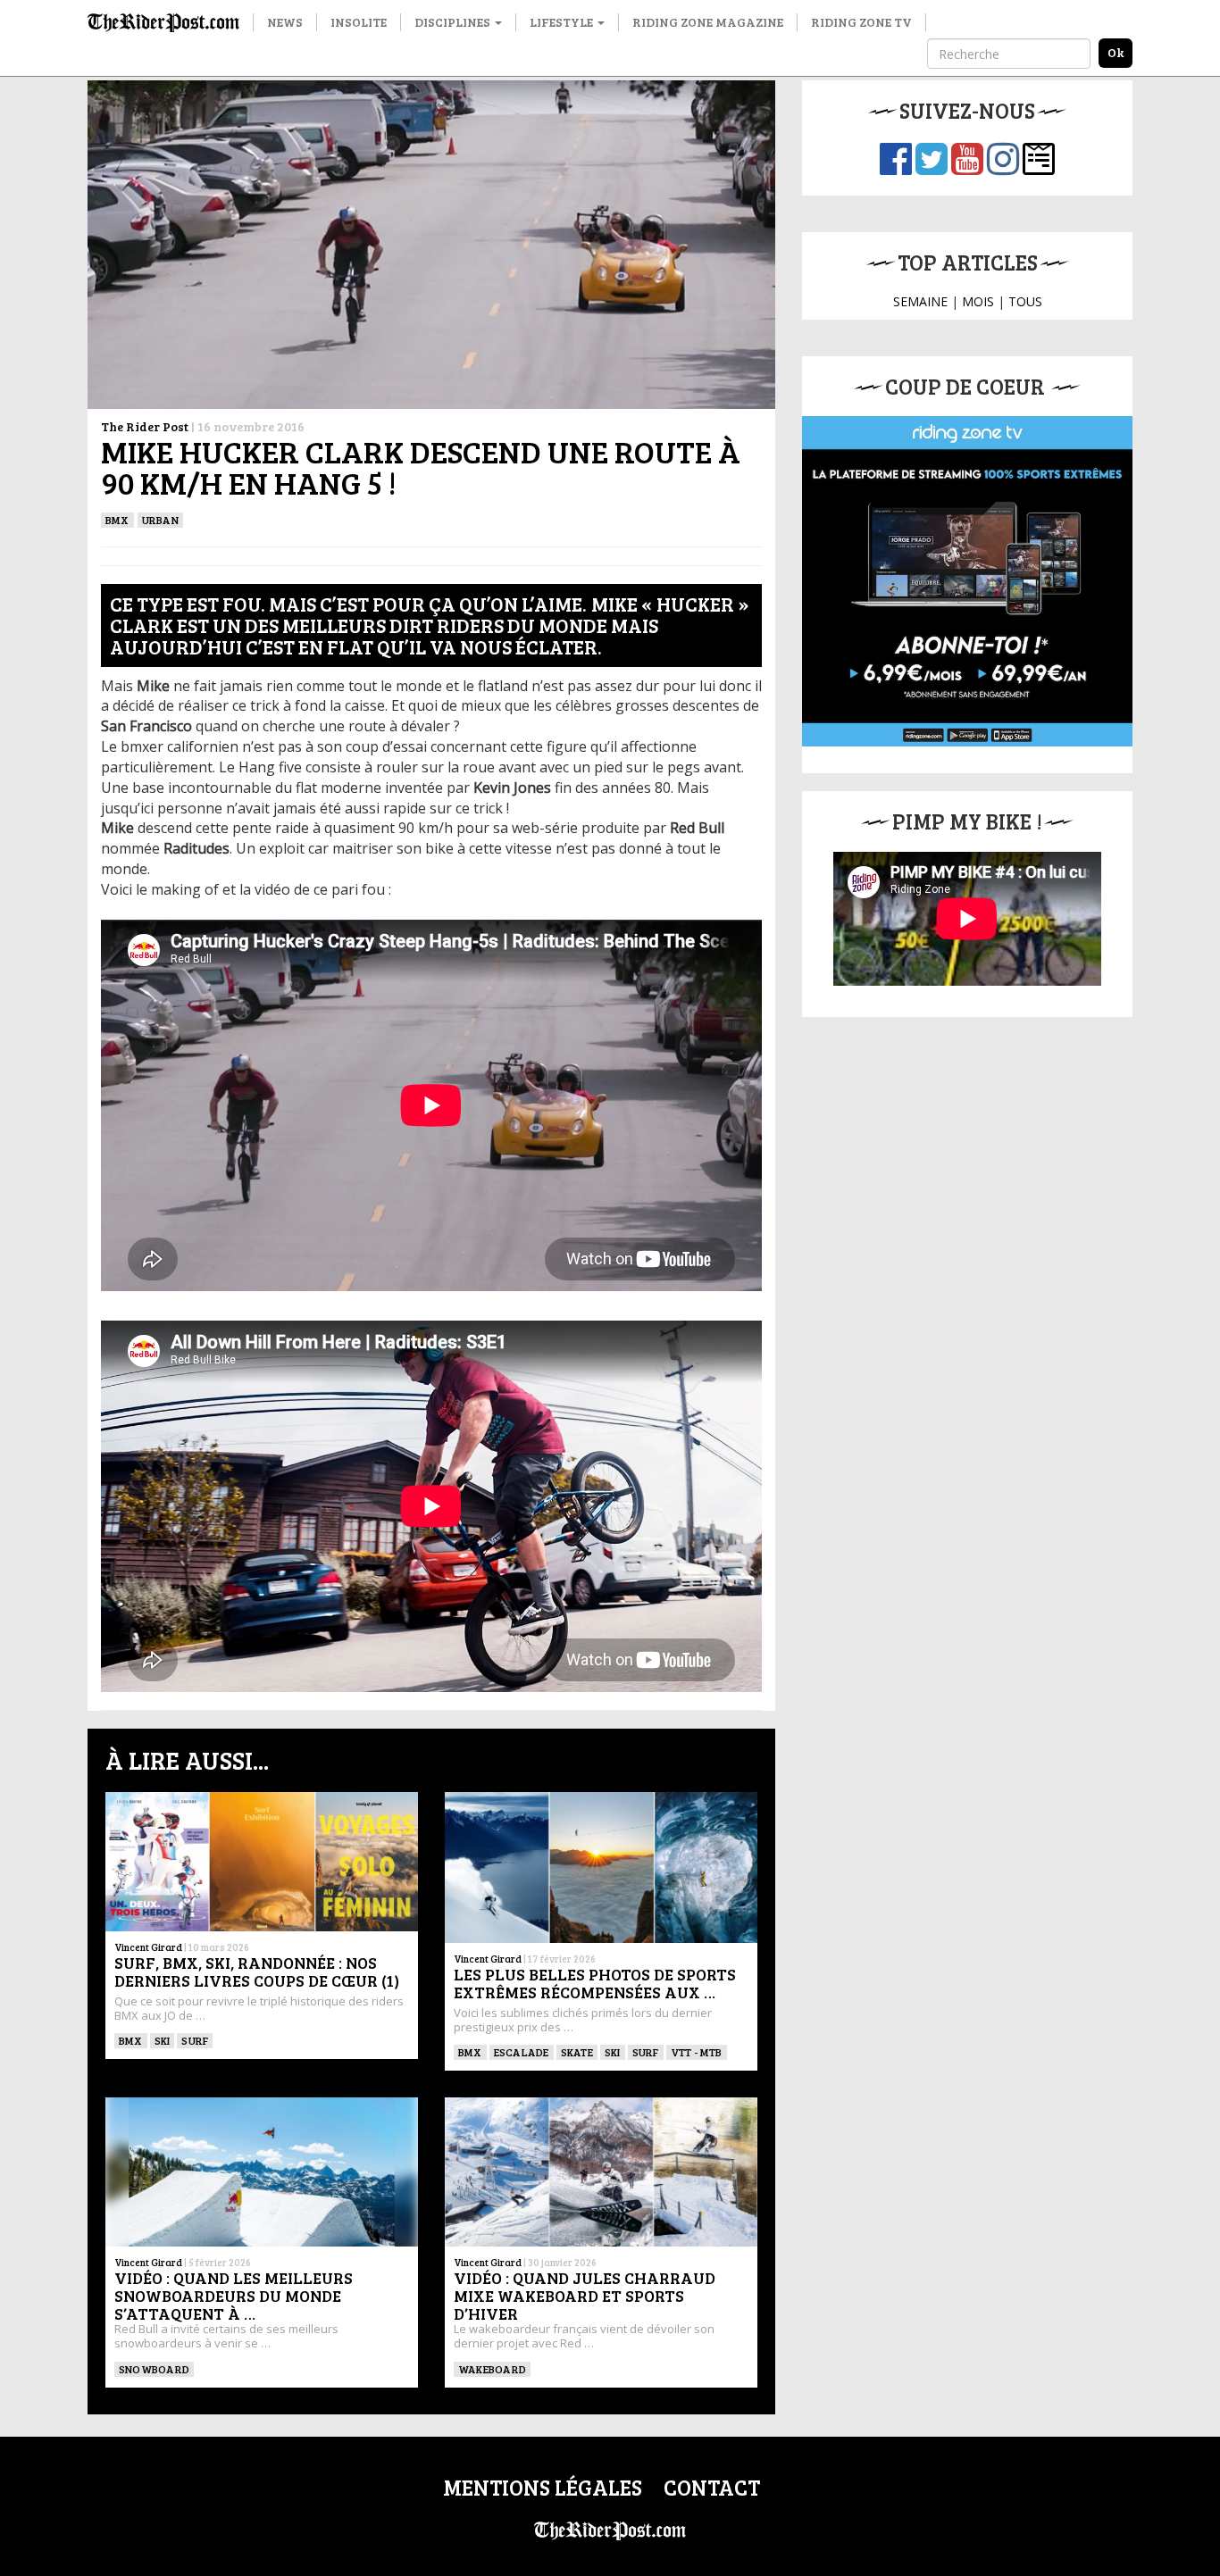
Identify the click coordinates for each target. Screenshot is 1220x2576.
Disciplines (454, 22)
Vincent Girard (148, 1947)
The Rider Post (145, 426)
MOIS (978, 301)
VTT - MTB (697, 2052)
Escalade (522, 2052)
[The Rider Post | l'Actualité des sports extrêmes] (163, 22)
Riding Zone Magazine (708, 22)
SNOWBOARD (154, 2369)
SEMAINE (920, 301)
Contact (712, 2487)
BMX (117, 520)
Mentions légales (543, 2487)
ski (163, 2040)
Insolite (359, 22)
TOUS (1025, 301)
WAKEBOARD (492, 2369)
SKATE (577, 2052)
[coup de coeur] (967, 581)
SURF (195, 2040)
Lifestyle (563, 22)
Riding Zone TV (861, 22)
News (285, 22)
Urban (160, 520)
